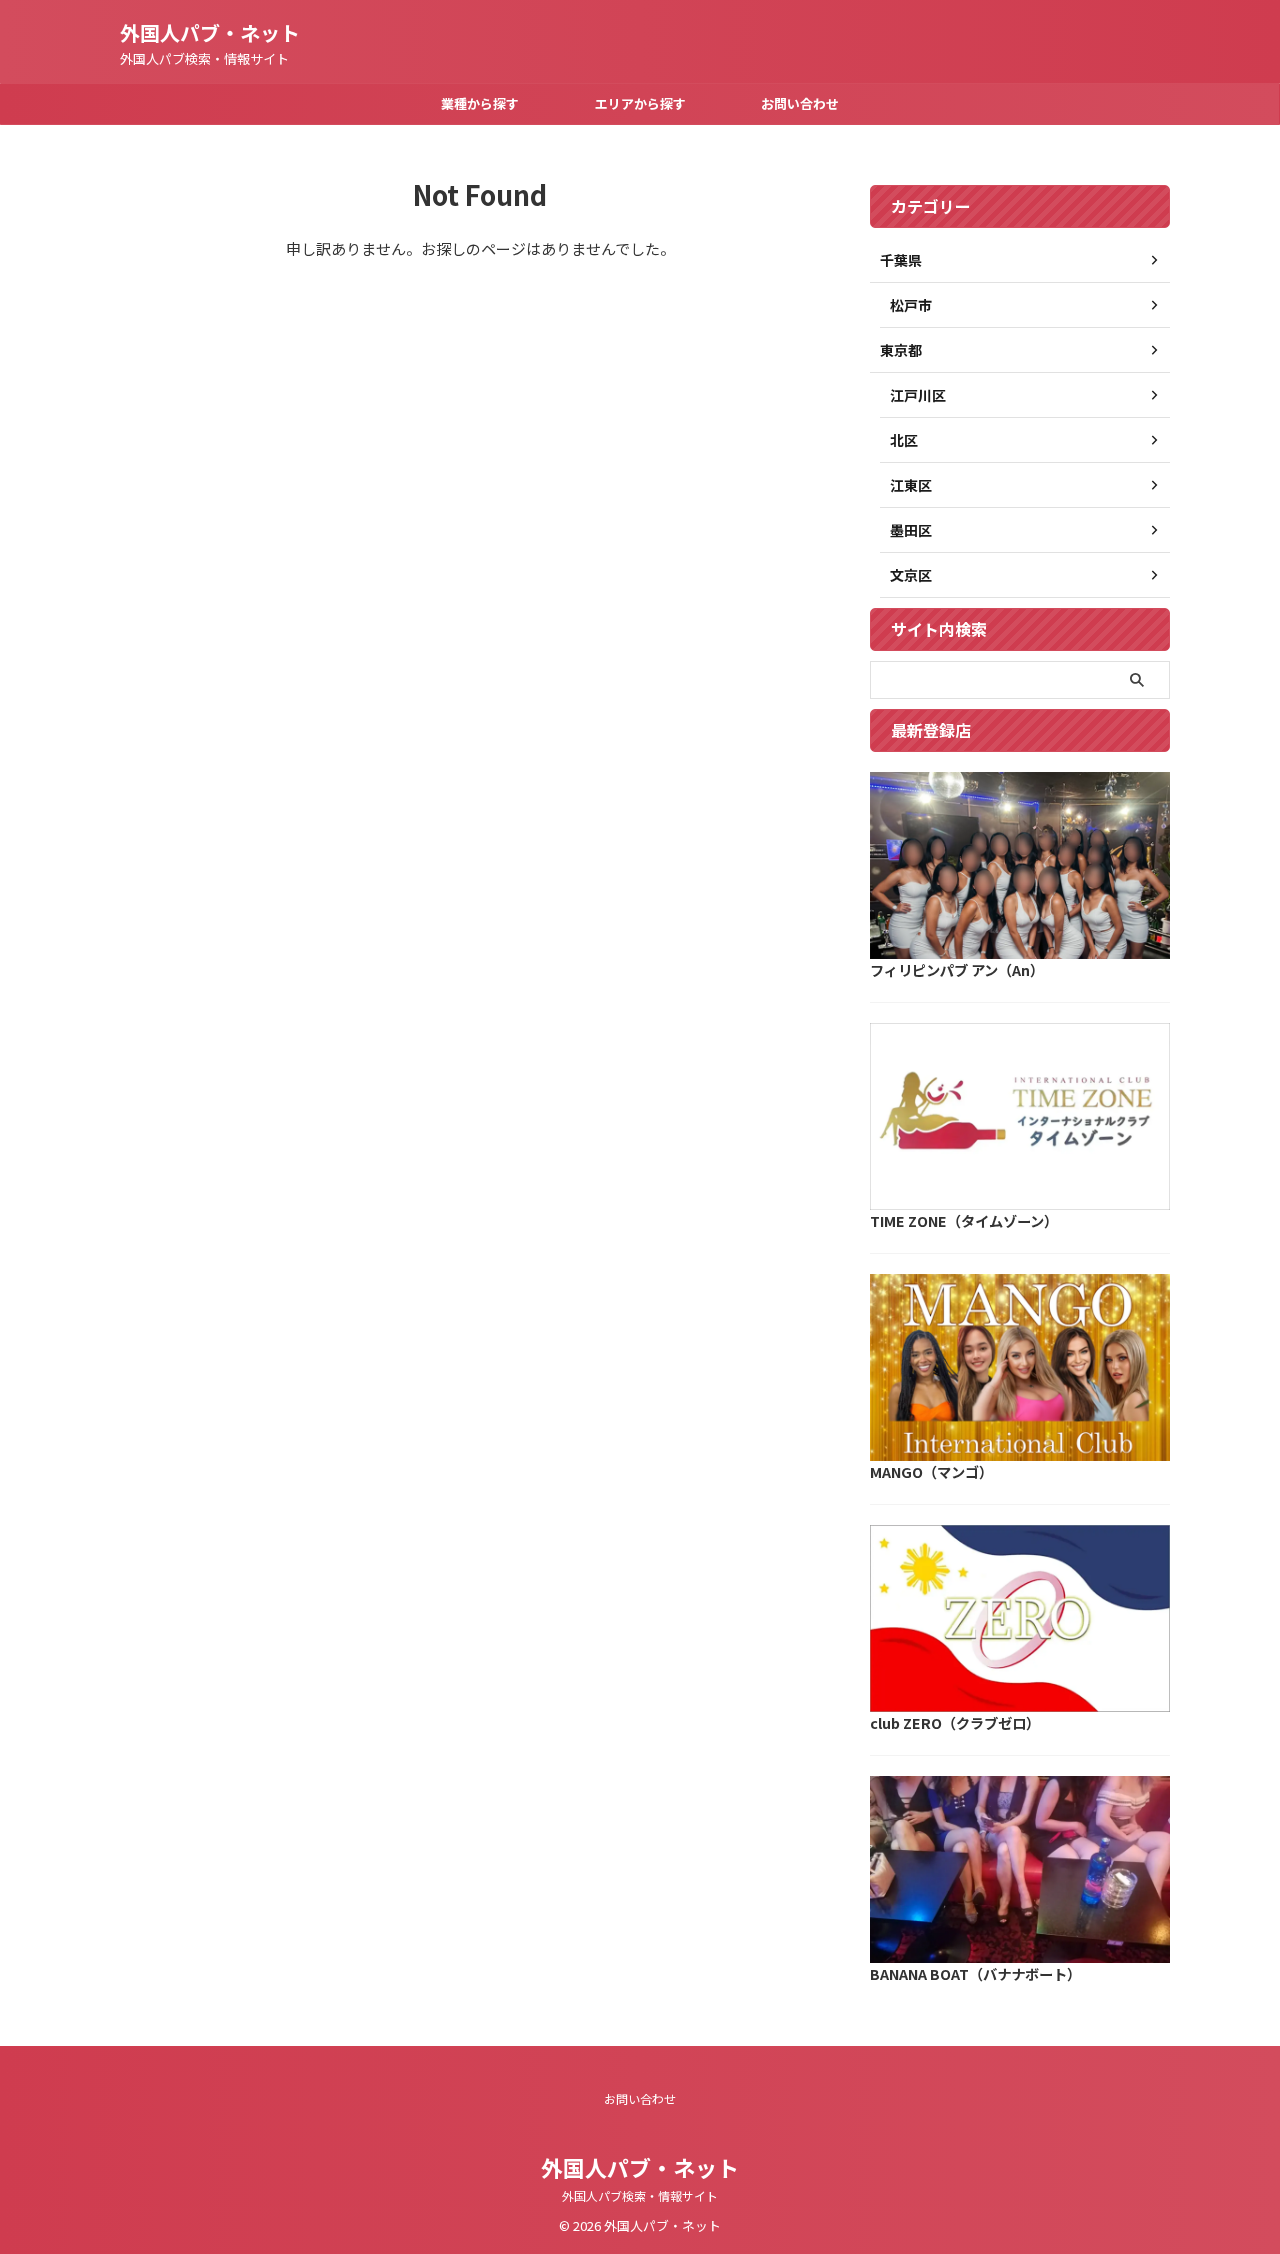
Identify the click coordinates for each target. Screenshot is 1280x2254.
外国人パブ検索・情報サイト (640, 2195)
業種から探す (480, 103)
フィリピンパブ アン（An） (957, 969)
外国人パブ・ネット (210, 32)
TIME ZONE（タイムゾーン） (964, 1220)
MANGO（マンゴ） (931, 1471)
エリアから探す (640, 103)
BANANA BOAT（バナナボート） (975, 1973)
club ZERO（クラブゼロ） (955, 1722)
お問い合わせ (800, 103)
